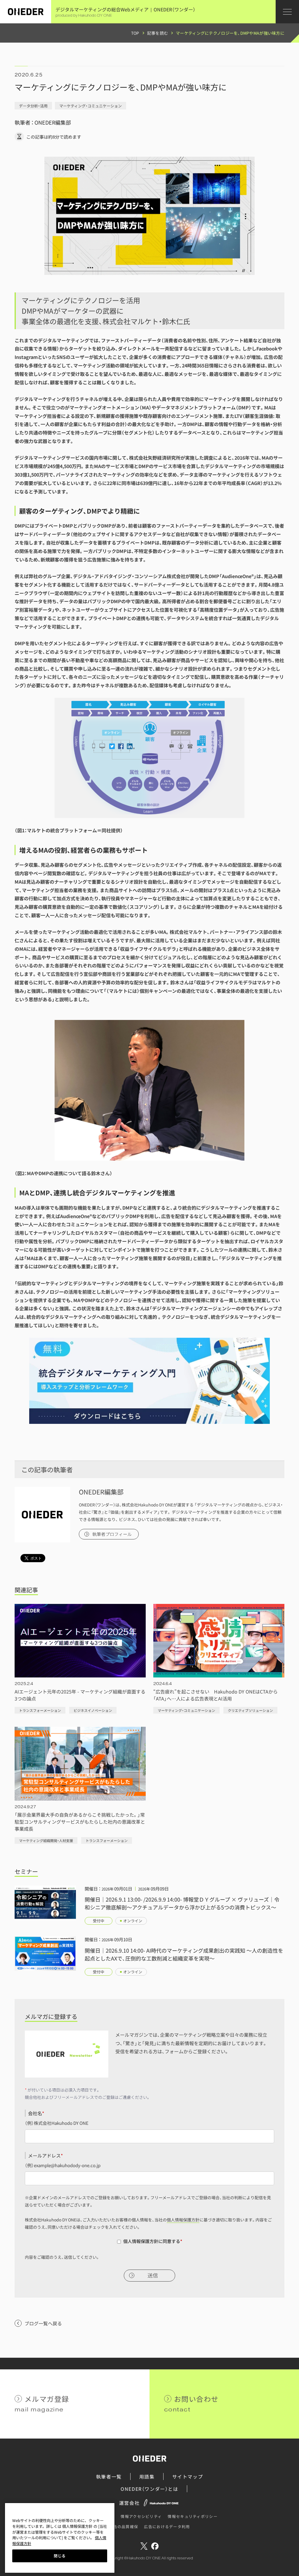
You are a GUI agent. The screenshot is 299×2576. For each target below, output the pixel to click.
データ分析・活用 (33, 106)
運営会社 (129, 2503)
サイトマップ (188, 2476)
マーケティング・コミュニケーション (91, 106)
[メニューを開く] (287, 12)
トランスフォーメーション (40, 1710)
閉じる (60, 2556)
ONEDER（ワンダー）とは (149, 2489)
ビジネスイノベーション (93, 1710)
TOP (135, 33)
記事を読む (158, 33)
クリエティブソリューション (250, 1710)
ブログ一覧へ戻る (43, 2323)
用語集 (147, 2476)
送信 (153, 2276)
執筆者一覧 (109, 2476)
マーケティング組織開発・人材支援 (46, 1840)
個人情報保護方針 (183, 2220)
